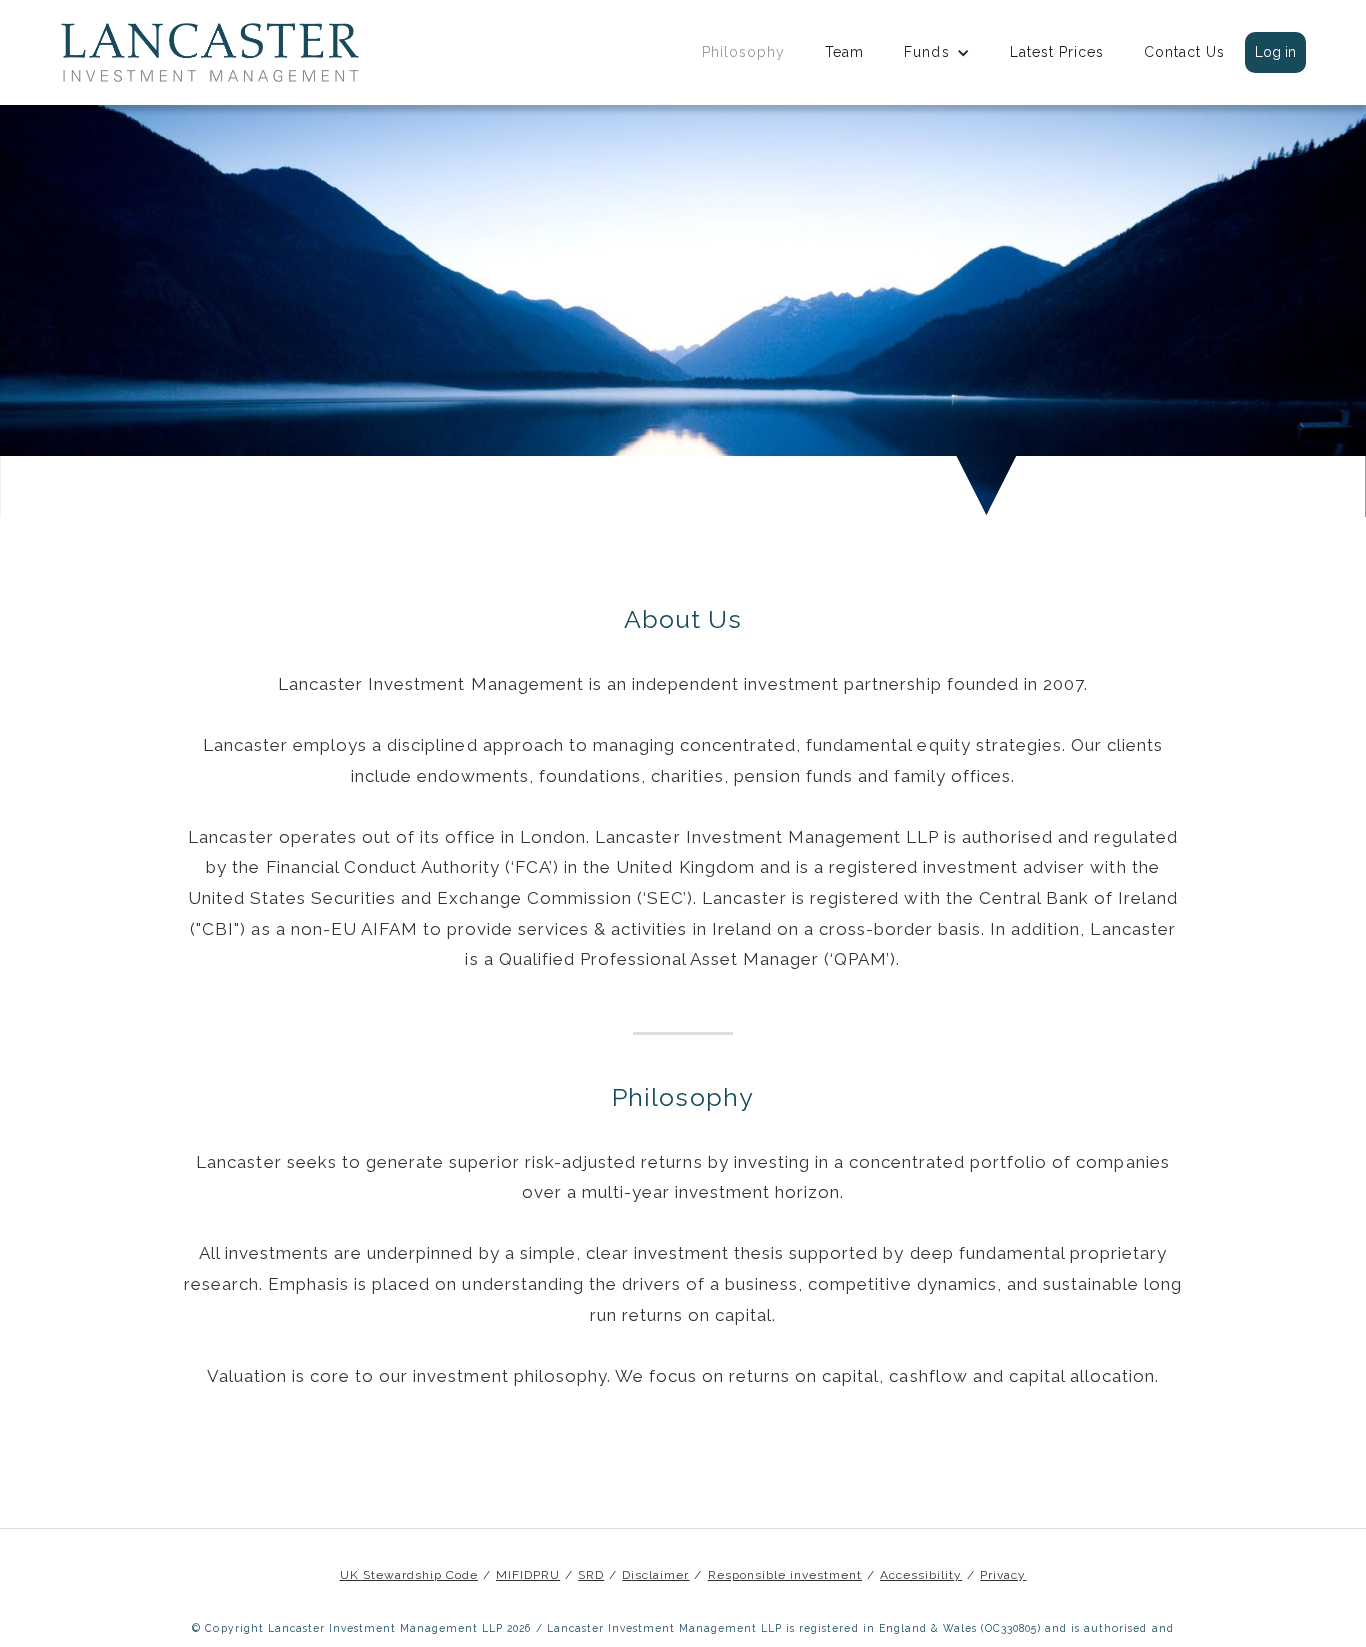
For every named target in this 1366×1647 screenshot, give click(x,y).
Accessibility (921, 1575)
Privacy (1003, 1575)
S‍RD (591, 1575)
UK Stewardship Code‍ (409, 1575)
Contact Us (1184, 52)
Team (844, 52)
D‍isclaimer (655, 1575)
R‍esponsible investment (785, 1575)
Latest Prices (1057, 52)
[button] (936, 52)
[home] (210, 52)
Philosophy (743, 52)
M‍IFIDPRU (528, 1575)
